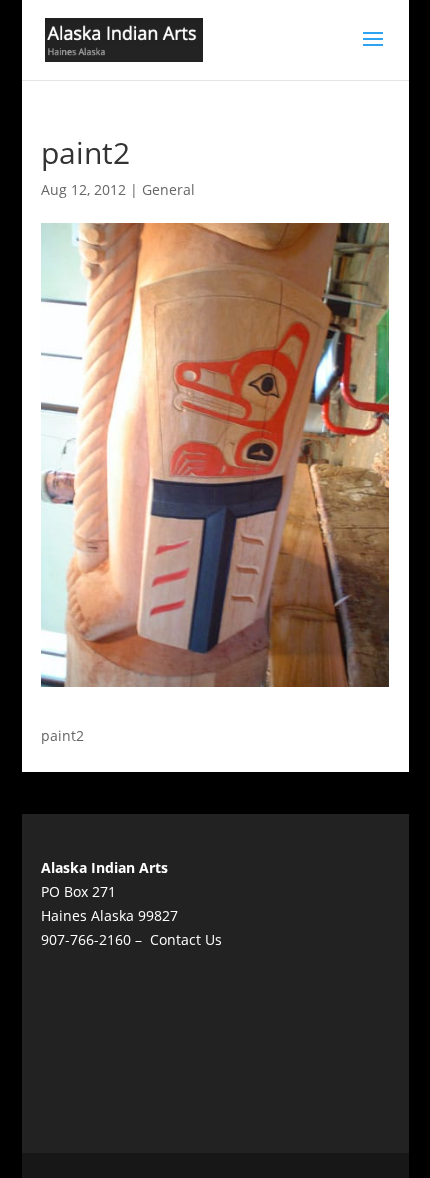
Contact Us (186, 939)
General (168, 189)
